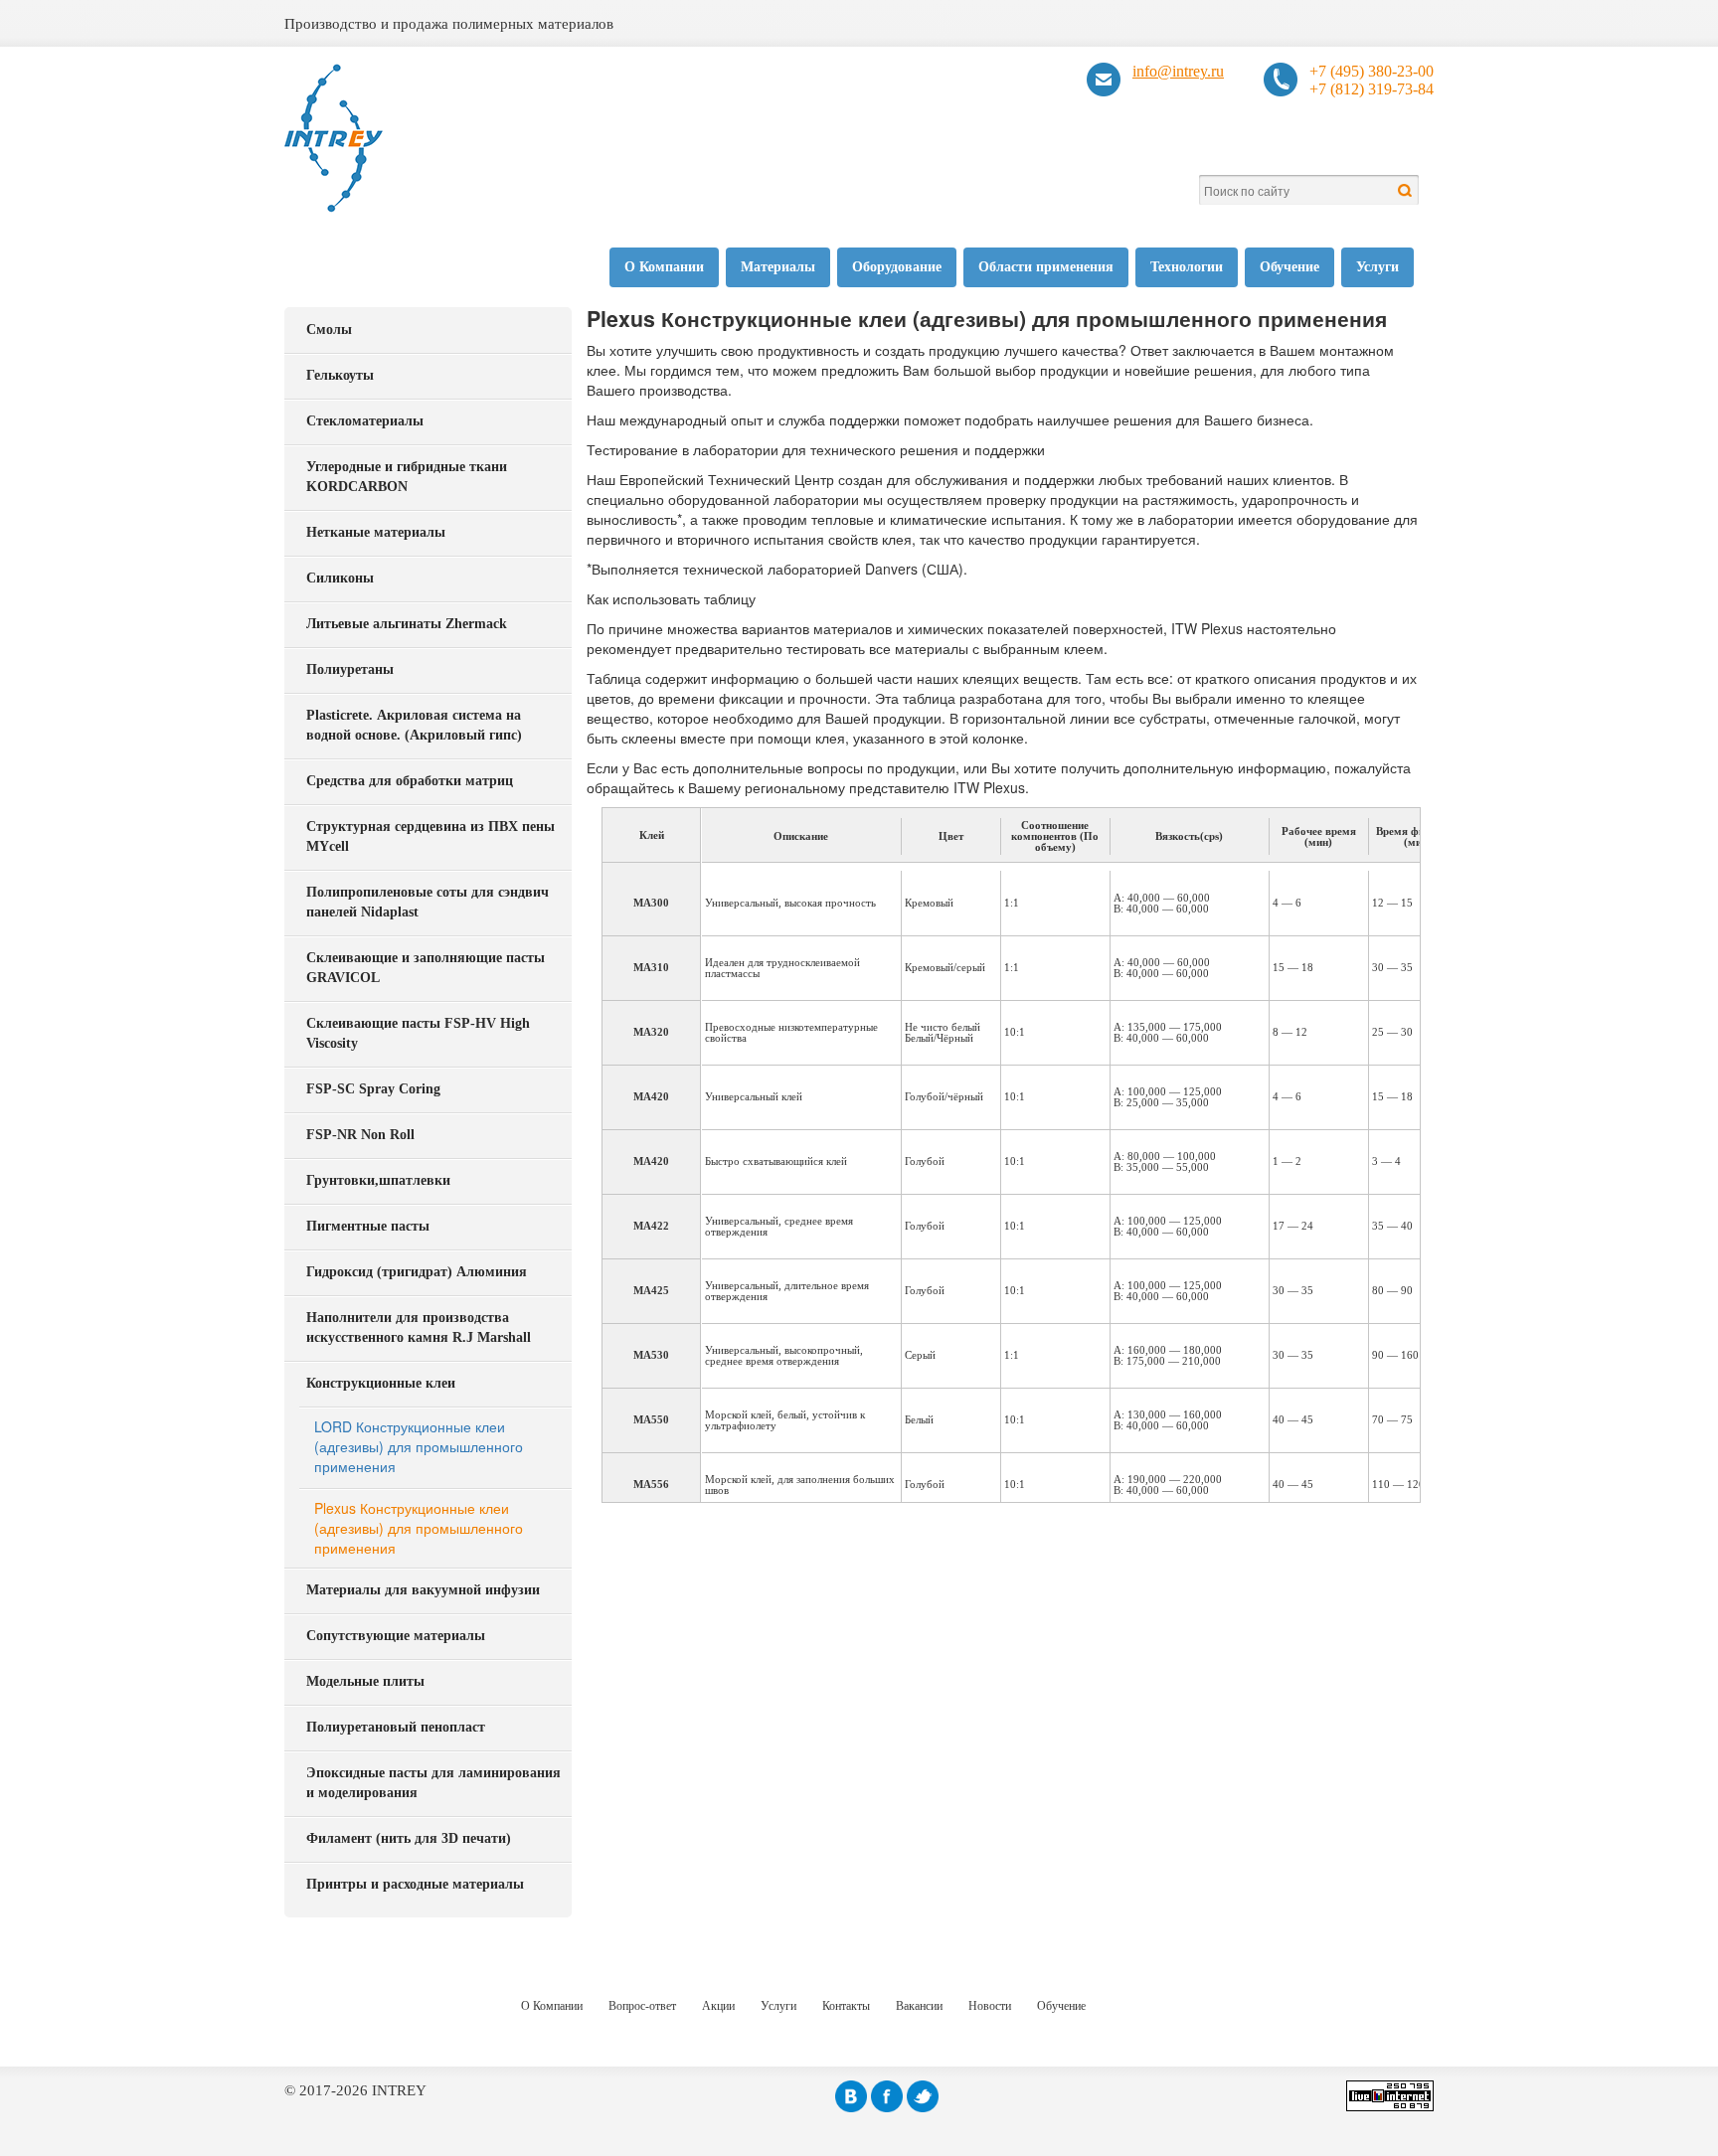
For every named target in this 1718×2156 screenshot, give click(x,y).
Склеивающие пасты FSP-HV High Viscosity (418, 1033)
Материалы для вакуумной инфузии (423, 1590)
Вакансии (919, 2006)
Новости (990, 2006)
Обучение (1289, 267)
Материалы (778, 267)
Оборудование (897, 267)
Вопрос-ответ (642, 2006)
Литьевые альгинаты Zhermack (407, 624)
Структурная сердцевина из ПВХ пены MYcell (430, 836)
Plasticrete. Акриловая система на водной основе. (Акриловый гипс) (414, 725)
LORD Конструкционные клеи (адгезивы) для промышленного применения (419, 1446)
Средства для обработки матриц (410, 781)
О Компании (664, 267)
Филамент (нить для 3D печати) (409, 1838)
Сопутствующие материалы (396, 1636)
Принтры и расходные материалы (415, 1884)
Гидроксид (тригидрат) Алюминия (417, 1272)
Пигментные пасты (368, 1226)
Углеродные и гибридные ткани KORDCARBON (407, 477)
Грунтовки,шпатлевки (378, 1180)
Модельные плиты (365, 1681)
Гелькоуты (340, 375)
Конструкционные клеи (381, 1383)
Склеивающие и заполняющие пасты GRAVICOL (426, 968)
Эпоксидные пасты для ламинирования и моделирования (433, 1783)
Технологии (1187, 267)
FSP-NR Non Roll (360, 1135)
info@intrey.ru (1178, 71)
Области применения (1046, 267)
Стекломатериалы (365, 421)
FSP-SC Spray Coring (373, 1089)
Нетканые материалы (376, 532)
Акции (718, 2006)
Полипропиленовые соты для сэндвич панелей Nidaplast (428, 902)
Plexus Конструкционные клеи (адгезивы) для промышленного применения (419, 1528)
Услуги (1377, 267)
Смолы (329, 330)
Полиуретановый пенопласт (396, 1727)
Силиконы (340, 578)
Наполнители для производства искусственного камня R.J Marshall (419, 1327)
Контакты (846, 2006)
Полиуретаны (350, 669)
